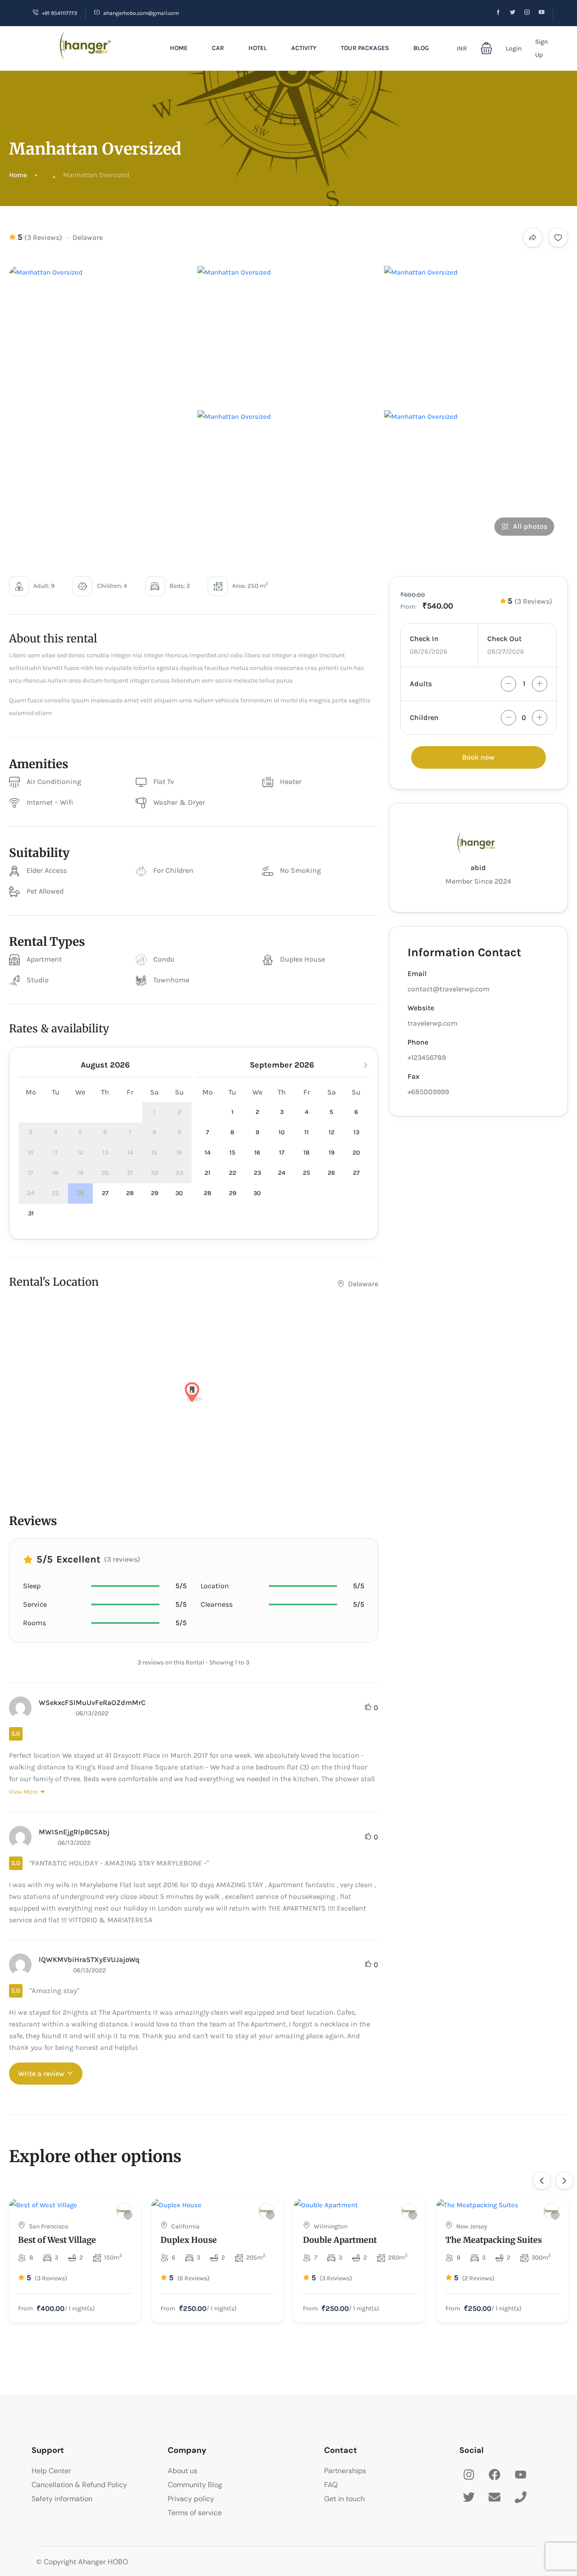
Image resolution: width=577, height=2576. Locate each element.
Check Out (504, 639)
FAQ (331, 2485)
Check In (424, 639)
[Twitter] (469, 2498)
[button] (486, 48)
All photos (530, 526)
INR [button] (462, 48)
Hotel (258, 48)
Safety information (62, 2499)
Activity (304, 48)
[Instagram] (469, 2475)
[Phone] (521, 2498)
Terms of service (195, 2513)
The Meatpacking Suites (494, 2240)
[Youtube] (521, 2475)
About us (183, 2471)
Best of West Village (57, 2240)
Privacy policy (191, 2499)
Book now (478, 757)
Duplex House (189, 2240)
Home (179, 48)
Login (514, 48)
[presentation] (542, 2181)
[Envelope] (495, 2498)
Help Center (51, 2471)
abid (478, 868)
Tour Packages (365, 48)
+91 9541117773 (60, 13)
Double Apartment (340, 2240)
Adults (421, 684)
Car (218, 48)
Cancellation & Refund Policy (79, 2485)
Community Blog (195, 2485)
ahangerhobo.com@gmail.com (141, 13)
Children (424, 717)
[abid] (124, 2211)
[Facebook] (495, 2475)
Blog (421, 48)
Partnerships (345, 2471)
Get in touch (344, 2499)
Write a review (42, 2074)
